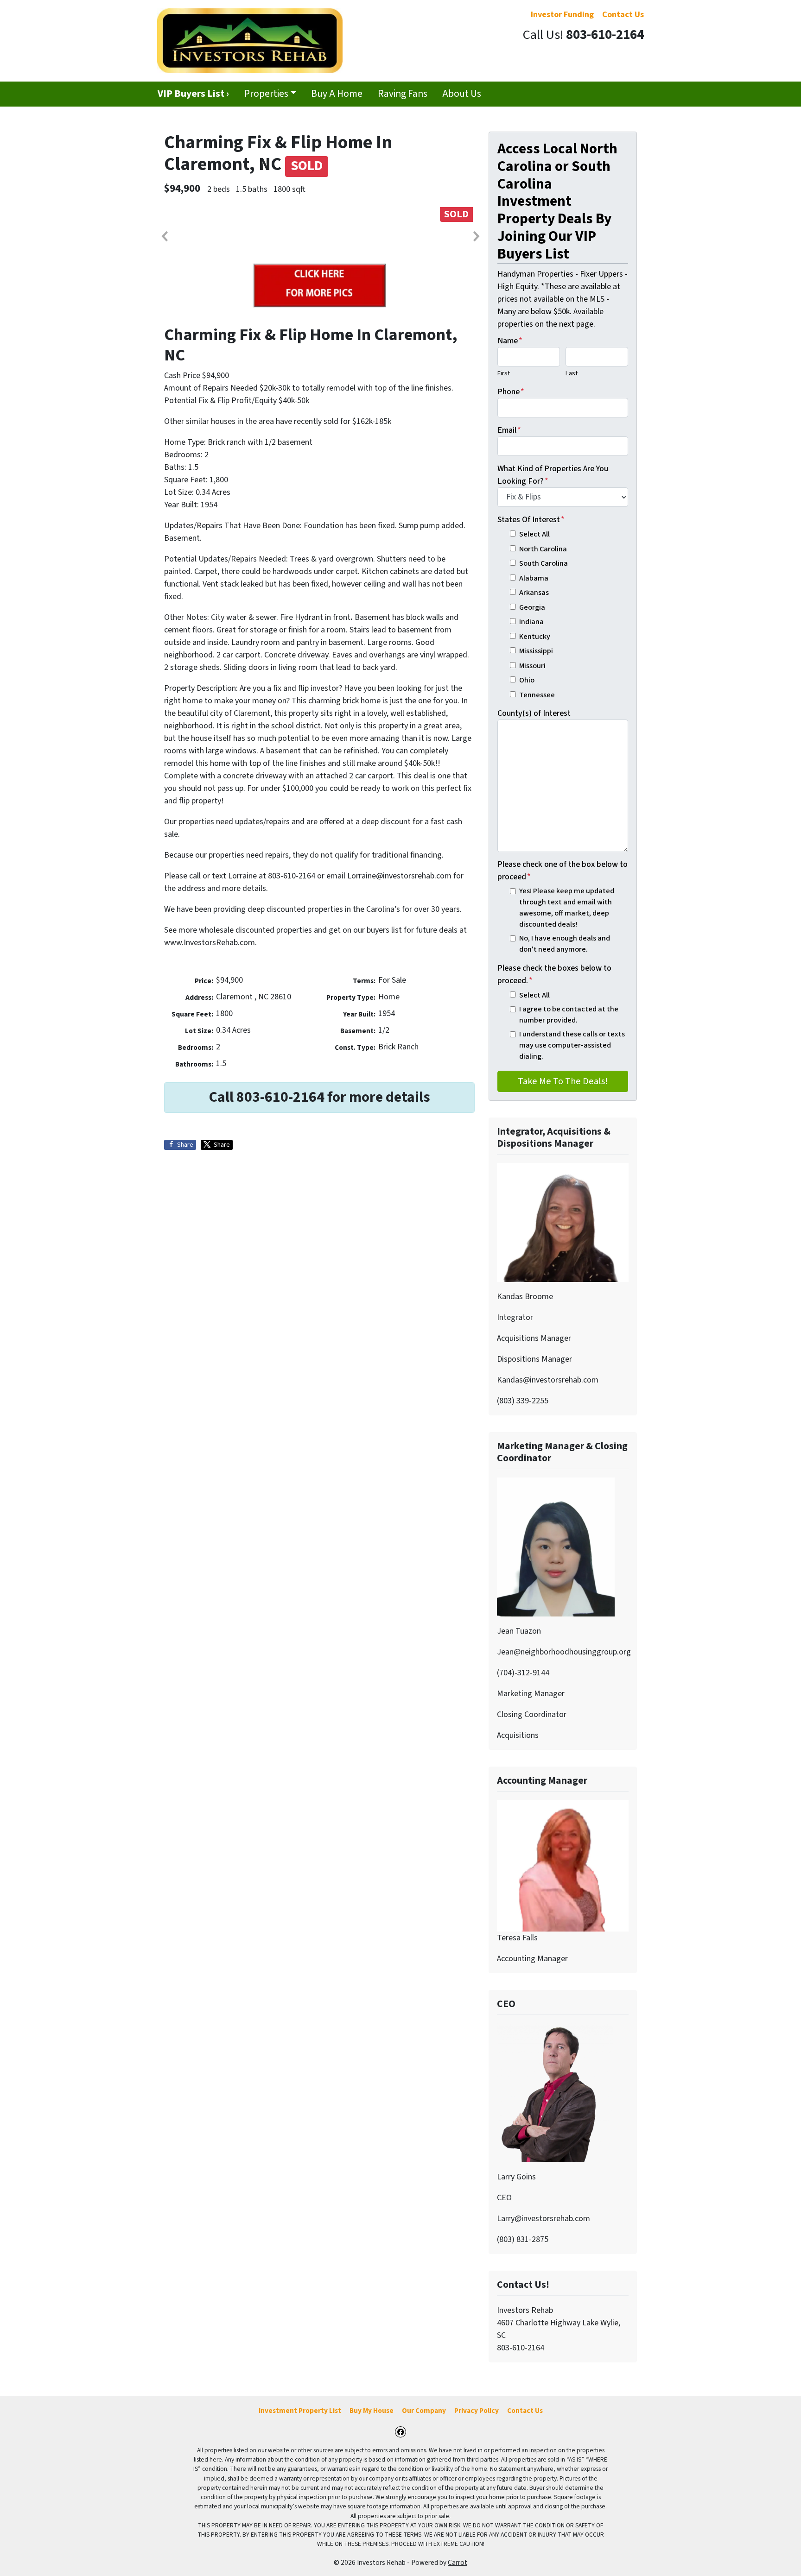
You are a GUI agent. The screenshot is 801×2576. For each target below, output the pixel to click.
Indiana (531, 622)
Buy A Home (337, 94)
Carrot (458, 2563)
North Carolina (543, 549)
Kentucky (535, 636)
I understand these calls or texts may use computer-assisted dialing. (572, 1045)
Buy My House (372, 2411)
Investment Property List (300, 2411)
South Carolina (544, 563)
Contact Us (525, 2411)
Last (572, 373)
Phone (511, 392)
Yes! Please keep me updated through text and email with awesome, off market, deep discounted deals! (567, 908)
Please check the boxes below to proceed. (554, 974)
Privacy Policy (477, 2411)
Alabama (534, 578)
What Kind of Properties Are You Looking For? (553, 475)
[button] (164, 236)
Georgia (532, 607)
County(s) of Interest (534, 713)
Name (510, 341)
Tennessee (537, 695)
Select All (534, 534)
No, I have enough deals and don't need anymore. (565, 944)
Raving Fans (403, 94)
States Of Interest (531, 520)
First (504, 373)
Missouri (532, 666)
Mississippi (536, 651)
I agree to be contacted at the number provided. (569, 1014)
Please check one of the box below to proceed (563, 871)
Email (509, 430)
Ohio (527, 680)
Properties (266, 94)
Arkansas (534, 592)
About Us (462, 94)
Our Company (424, 2411)
